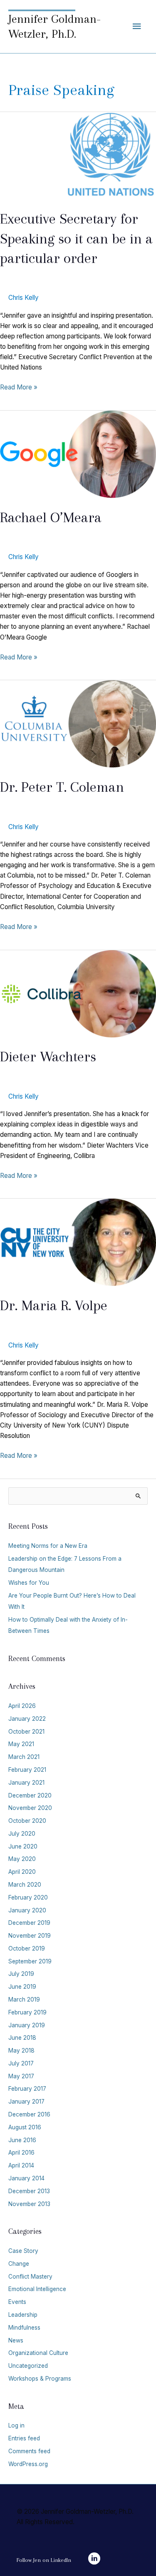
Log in (16, 2425)
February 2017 (27, 2089)
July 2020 (22, 1834)
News (16, 2340)
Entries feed (24, 2438)
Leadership (23, 2315)
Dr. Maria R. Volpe (54, 1305)
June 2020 (23, 1846)
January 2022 (27, 1719)
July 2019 (21, 1974)
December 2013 (29, 2191)
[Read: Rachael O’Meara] (78, 454)
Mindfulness (24, 2328)
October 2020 (27, 1821)
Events (17, 2302)
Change (19, 2264)
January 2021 (26, 1783)
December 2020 (30, 1795)
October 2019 (27, 1948)
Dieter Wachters (48, 1056)
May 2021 (21, 1744)
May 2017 (21, 2076)
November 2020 (30, 1808)
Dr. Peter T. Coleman (62, 787)
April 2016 (21, 2153)
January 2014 (26, 2178)
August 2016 (25, 2127)
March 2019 (24, 2000)
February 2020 (28, 1897)
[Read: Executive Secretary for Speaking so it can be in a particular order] (78, 155)
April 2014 (21, 2165)
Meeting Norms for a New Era (48, 1546)
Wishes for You (29, 1583)
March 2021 (24, 1757)
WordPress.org (28, 2464)
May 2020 (22, 1859)
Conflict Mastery (30, 2277)
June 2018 (22, 2038)
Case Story (23, 2251)
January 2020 (27, 1910)
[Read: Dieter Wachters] (78, 993)
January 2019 (27, 2025)
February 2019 (27, 2012)
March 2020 (25, 1885)
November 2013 (29, 2204)
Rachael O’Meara (51, 517)
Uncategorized (28, 2366)
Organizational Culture (38, 2353)
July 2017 (21, 2063)
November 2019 (30, 1936)
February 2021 (27, 1770)
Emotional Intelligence (37, 2289)
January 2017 (26, 2102)
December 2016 (29, 2114)
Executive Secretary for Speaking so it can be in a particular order (76, 238)
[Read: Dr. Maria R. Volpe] (78, 1242)
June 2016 (22, 2140)
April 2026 (22, 1706)
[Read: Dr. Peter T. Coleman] (78, 724)
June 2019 (22, 1987)
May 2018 (21, 2051)
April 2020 (22, 1872)
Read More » (19, 388)
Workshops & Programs (40, 2379)
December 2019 (29, 1923)
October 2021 (26, 1732)
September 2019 (30, 1961)
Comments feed (29, 2451)
